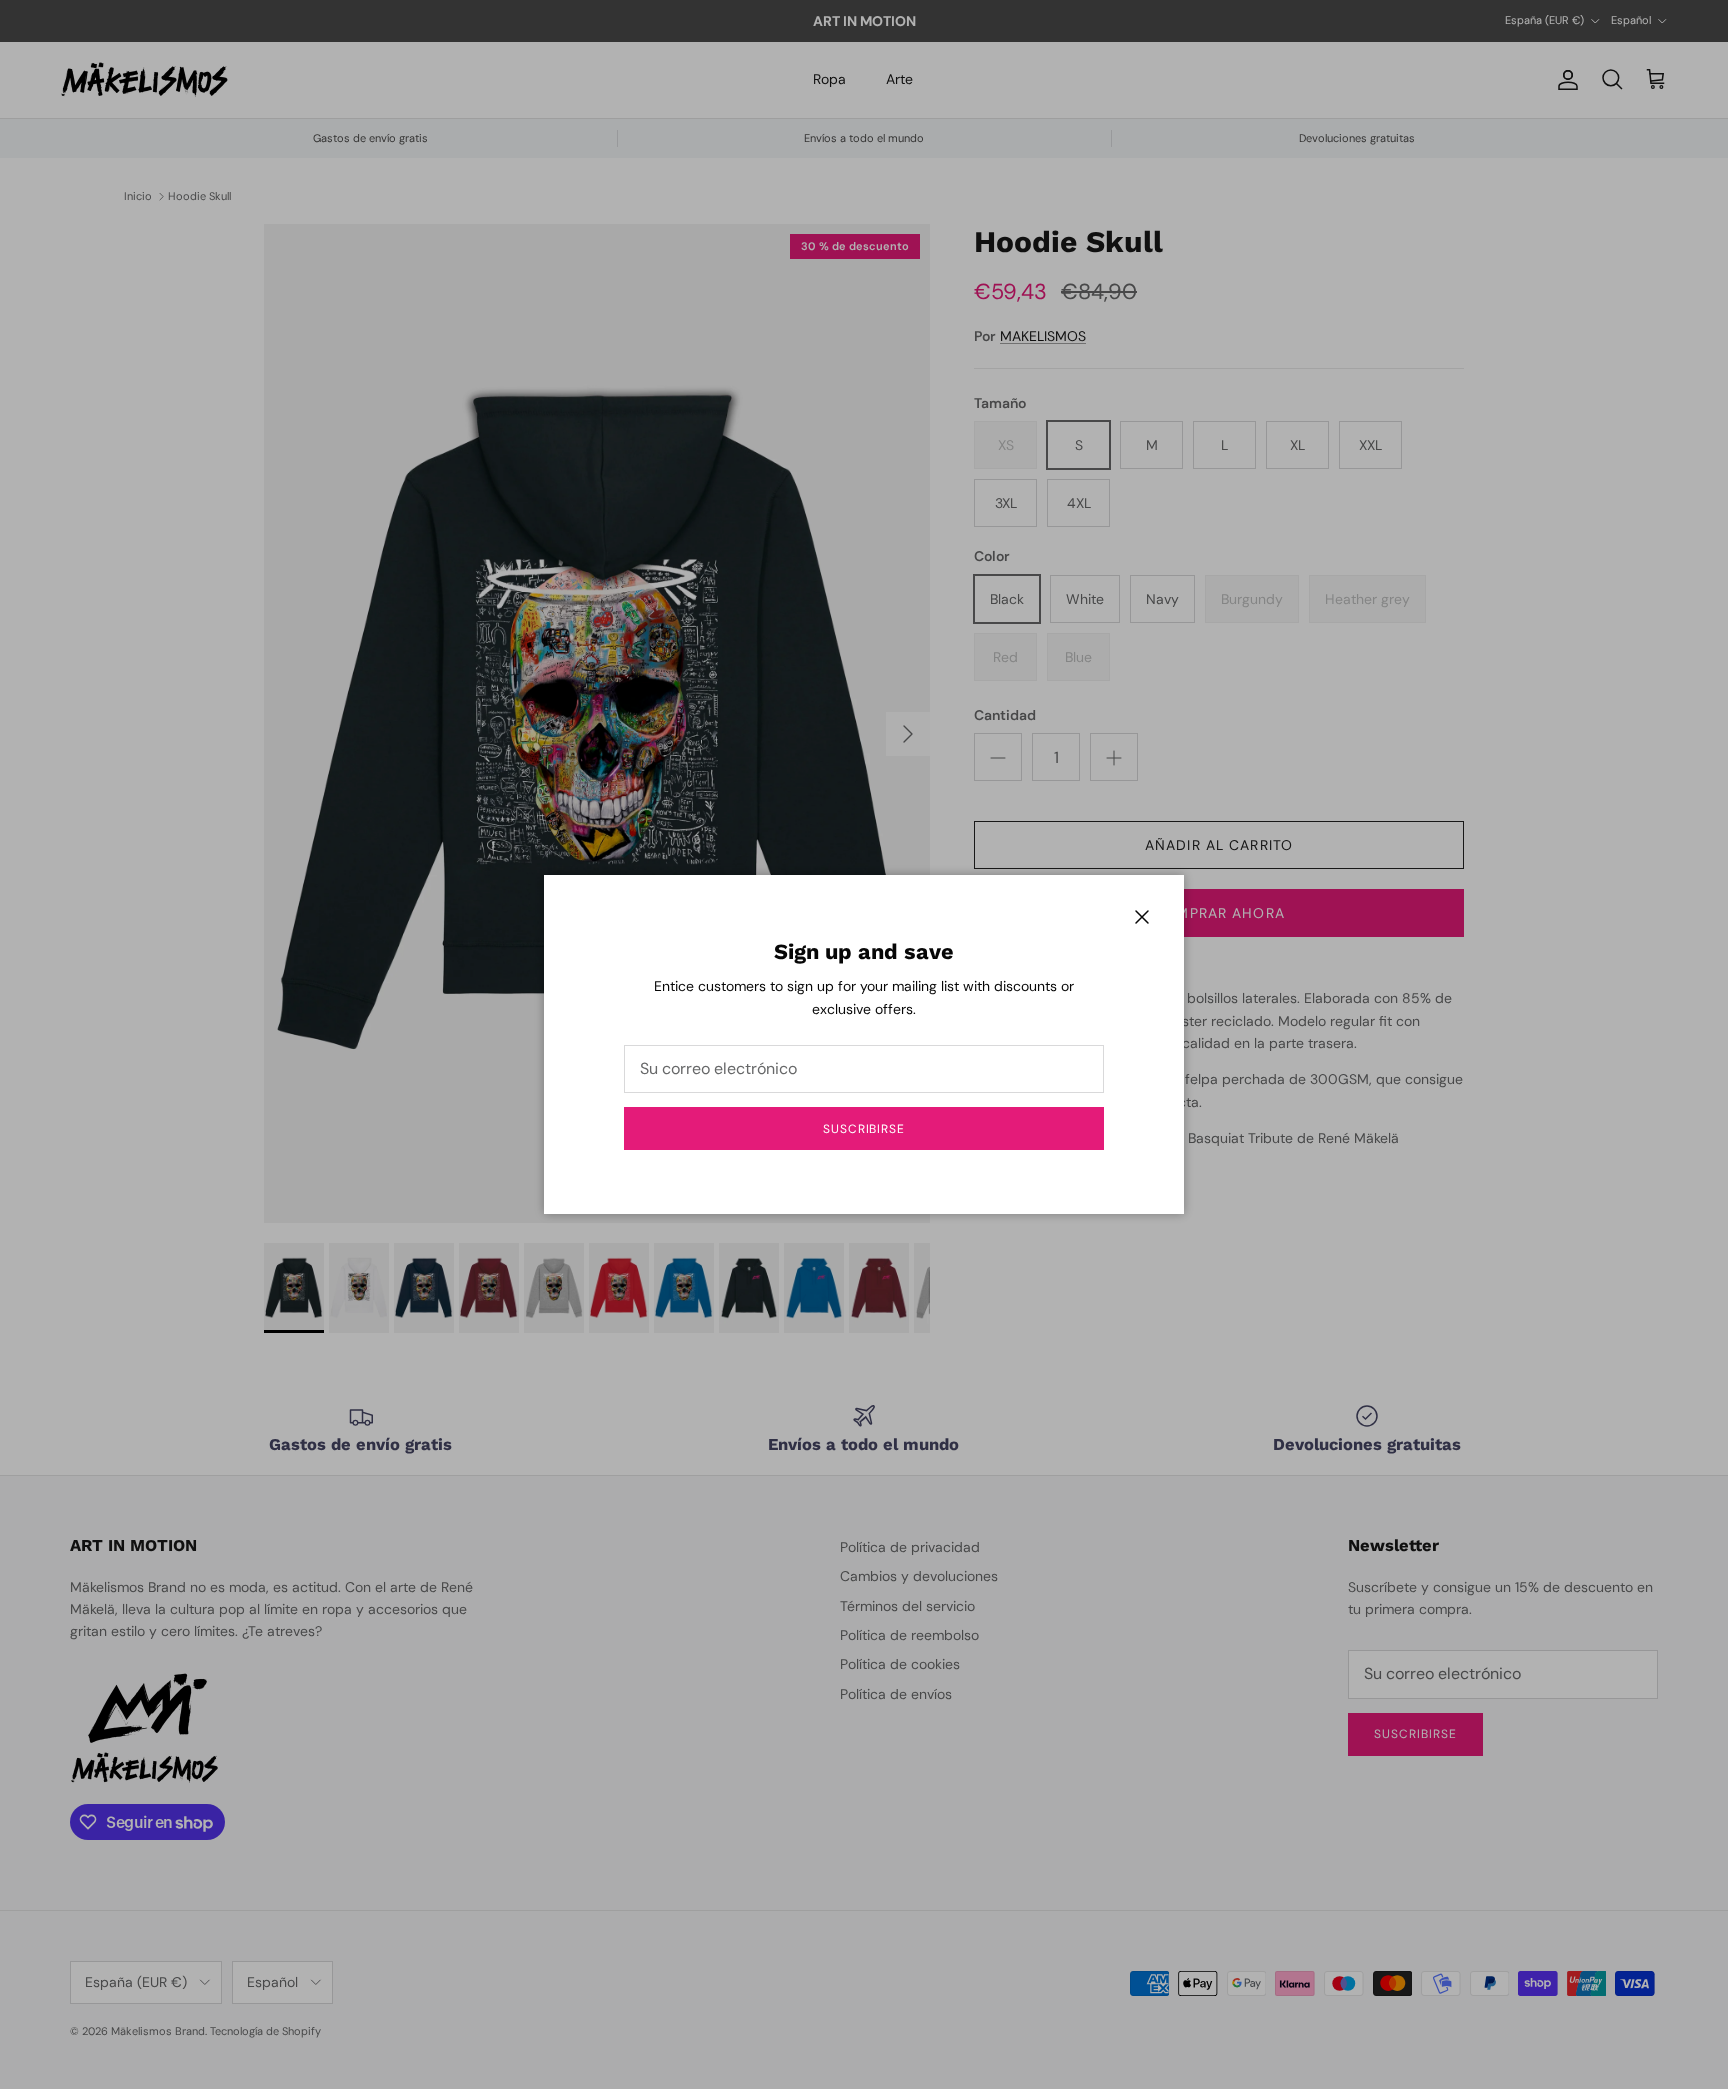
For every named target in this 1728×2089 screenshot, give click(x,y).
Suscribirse (864, 1129)
